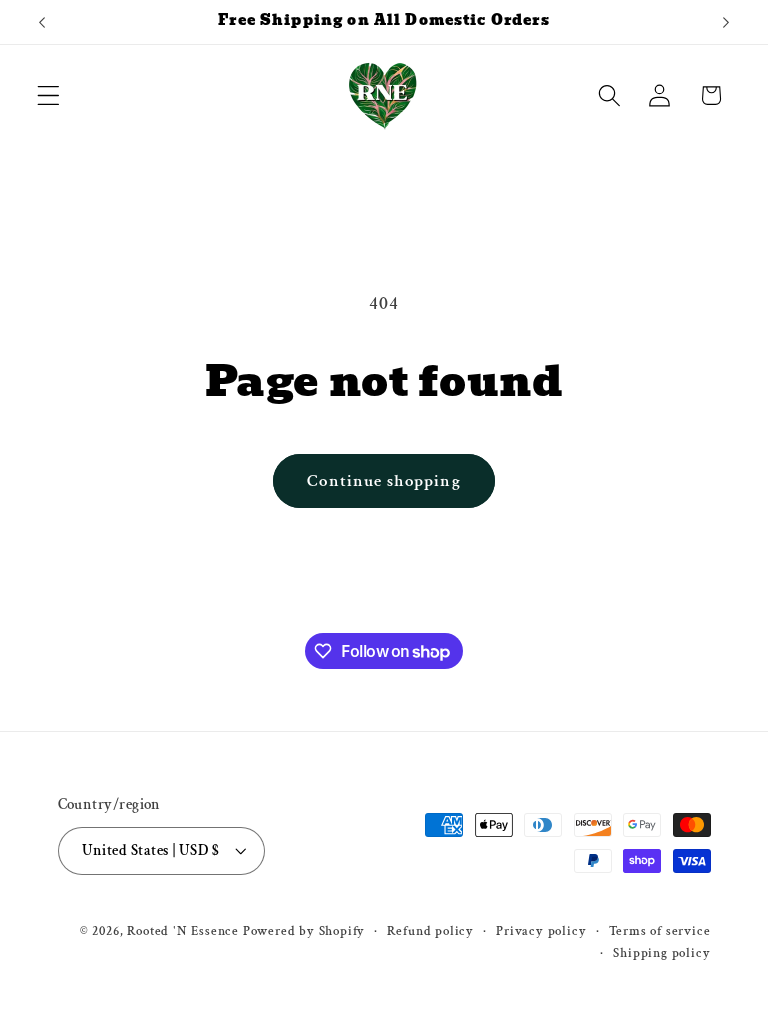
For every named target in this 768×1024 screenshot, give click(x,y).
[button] (48, 95)
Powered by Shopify (304, 931)
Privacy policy (541, 931)
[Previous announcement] (42, 22)
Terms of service (660, 931)
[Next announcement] (726, 22)
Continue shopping (384, 481)
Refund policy (430, 931)
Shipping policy (661, 953)
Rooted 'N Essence (183, 931)
